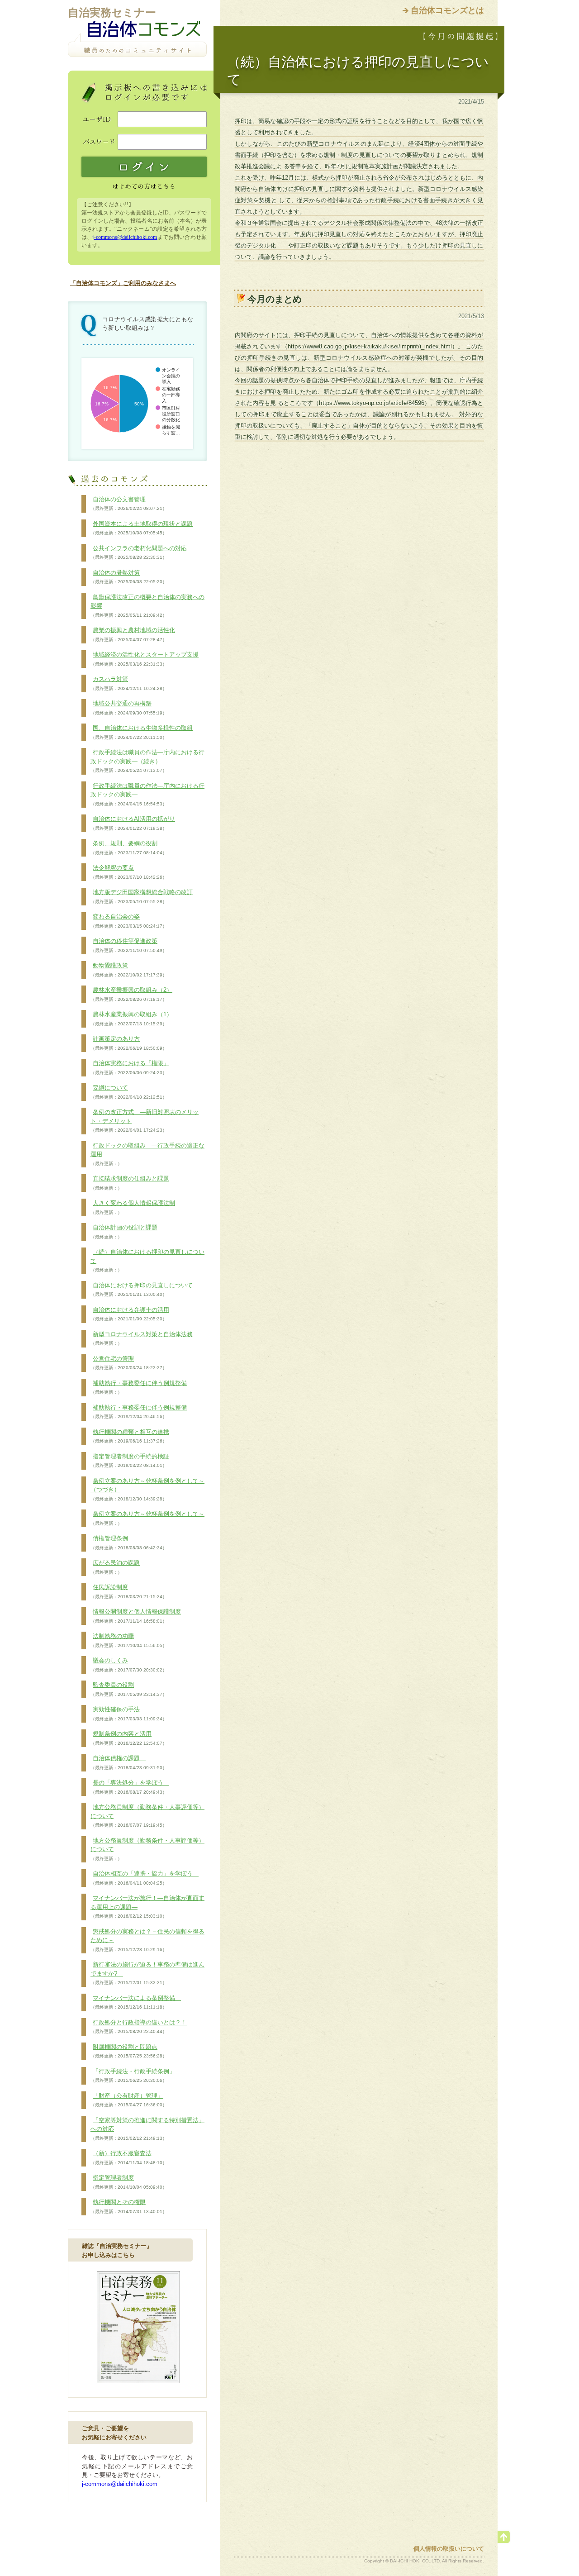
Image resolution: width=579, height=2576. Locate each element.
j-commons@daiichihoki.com (125, 237)
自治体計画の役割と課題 (124, 1232)
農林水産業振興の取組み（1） (131, 1019)
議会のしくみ (129, 1665)
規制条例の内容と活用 (129, 1738)
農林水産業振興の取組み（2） (131, 994)
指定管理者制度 (129, 2182)
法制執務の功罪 (129, 1640)
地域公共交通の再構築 (129, 708)
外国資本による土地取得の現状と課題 (142, 528)
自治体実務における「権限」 (130, 1067)
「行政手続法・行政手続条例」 (133, 2076)
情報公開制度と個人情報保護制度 (136, 1616)
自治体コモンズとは (447, 10)
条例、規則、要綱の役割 (129, 848)
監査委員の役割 (129, 1689)
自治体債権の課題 (129, 1762)
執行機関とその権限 (129, 2206)
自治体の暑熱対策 (129, 577)
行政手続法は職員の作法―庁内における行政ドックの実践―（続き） (147, 761)
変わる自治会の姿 (129, 921)
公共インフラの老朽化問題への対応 (139, 552)
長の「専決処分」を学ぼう (130, 1787)
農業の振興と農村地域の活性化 (133, 634)
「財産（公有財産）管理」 (129, 2100)
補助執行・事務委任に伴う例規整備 (139, 1387)
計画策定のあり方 (129, 1043)
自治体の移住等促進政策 (129, 945)
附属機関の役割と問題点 (129, 2051)
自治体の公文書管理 (129, 504)
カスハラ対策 (129, 683)
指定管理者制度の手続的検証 (130, 1461)
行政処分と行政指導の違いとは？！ (139, 2027)
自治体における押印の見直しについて (142, 1290)
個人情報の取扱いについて (449, 2549)
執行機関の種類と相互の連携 (130, 1436)
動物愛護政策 (129, 970)
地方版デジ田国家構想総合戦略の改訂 (142, 896)
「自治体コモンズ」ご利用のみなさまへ (123, 283)
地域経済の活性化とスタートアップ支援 (145, 659)
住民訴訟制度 (129, 1591)
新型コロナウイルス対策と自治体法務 (142, 1338)
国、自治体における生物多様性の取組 (142, 732)
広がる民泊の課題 (115, 1567)
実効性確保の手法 (129, 1714)
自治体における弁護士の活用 (130, 1314)
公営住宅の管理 (129, 1363)
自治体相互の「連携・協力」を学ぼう (145, 1878)
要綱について (129, 1092)
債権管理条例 (129, 1543)
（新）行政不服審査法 (129, 2157)
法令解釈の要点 (129, 872)
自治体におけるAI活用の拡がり (133, 823)
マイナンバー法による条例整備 (136, 2002)
